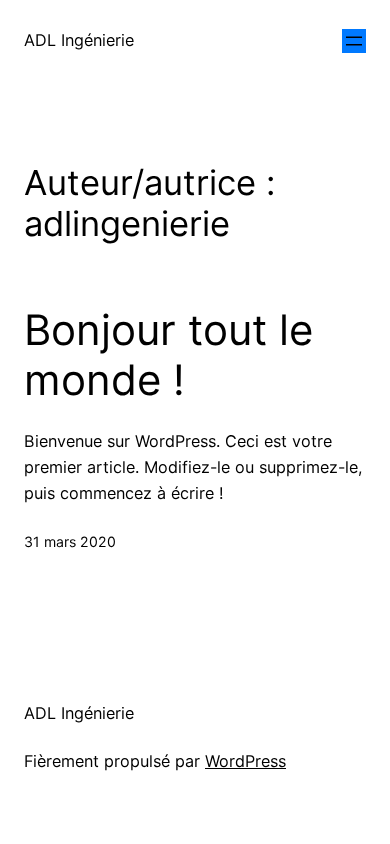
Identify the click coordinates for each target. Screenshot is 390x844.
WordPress (245, 761)
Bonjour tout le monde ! (168, 355)
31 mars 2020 (70, 541)
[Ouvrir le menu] (354, 41)
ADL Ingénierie (79, 40)
